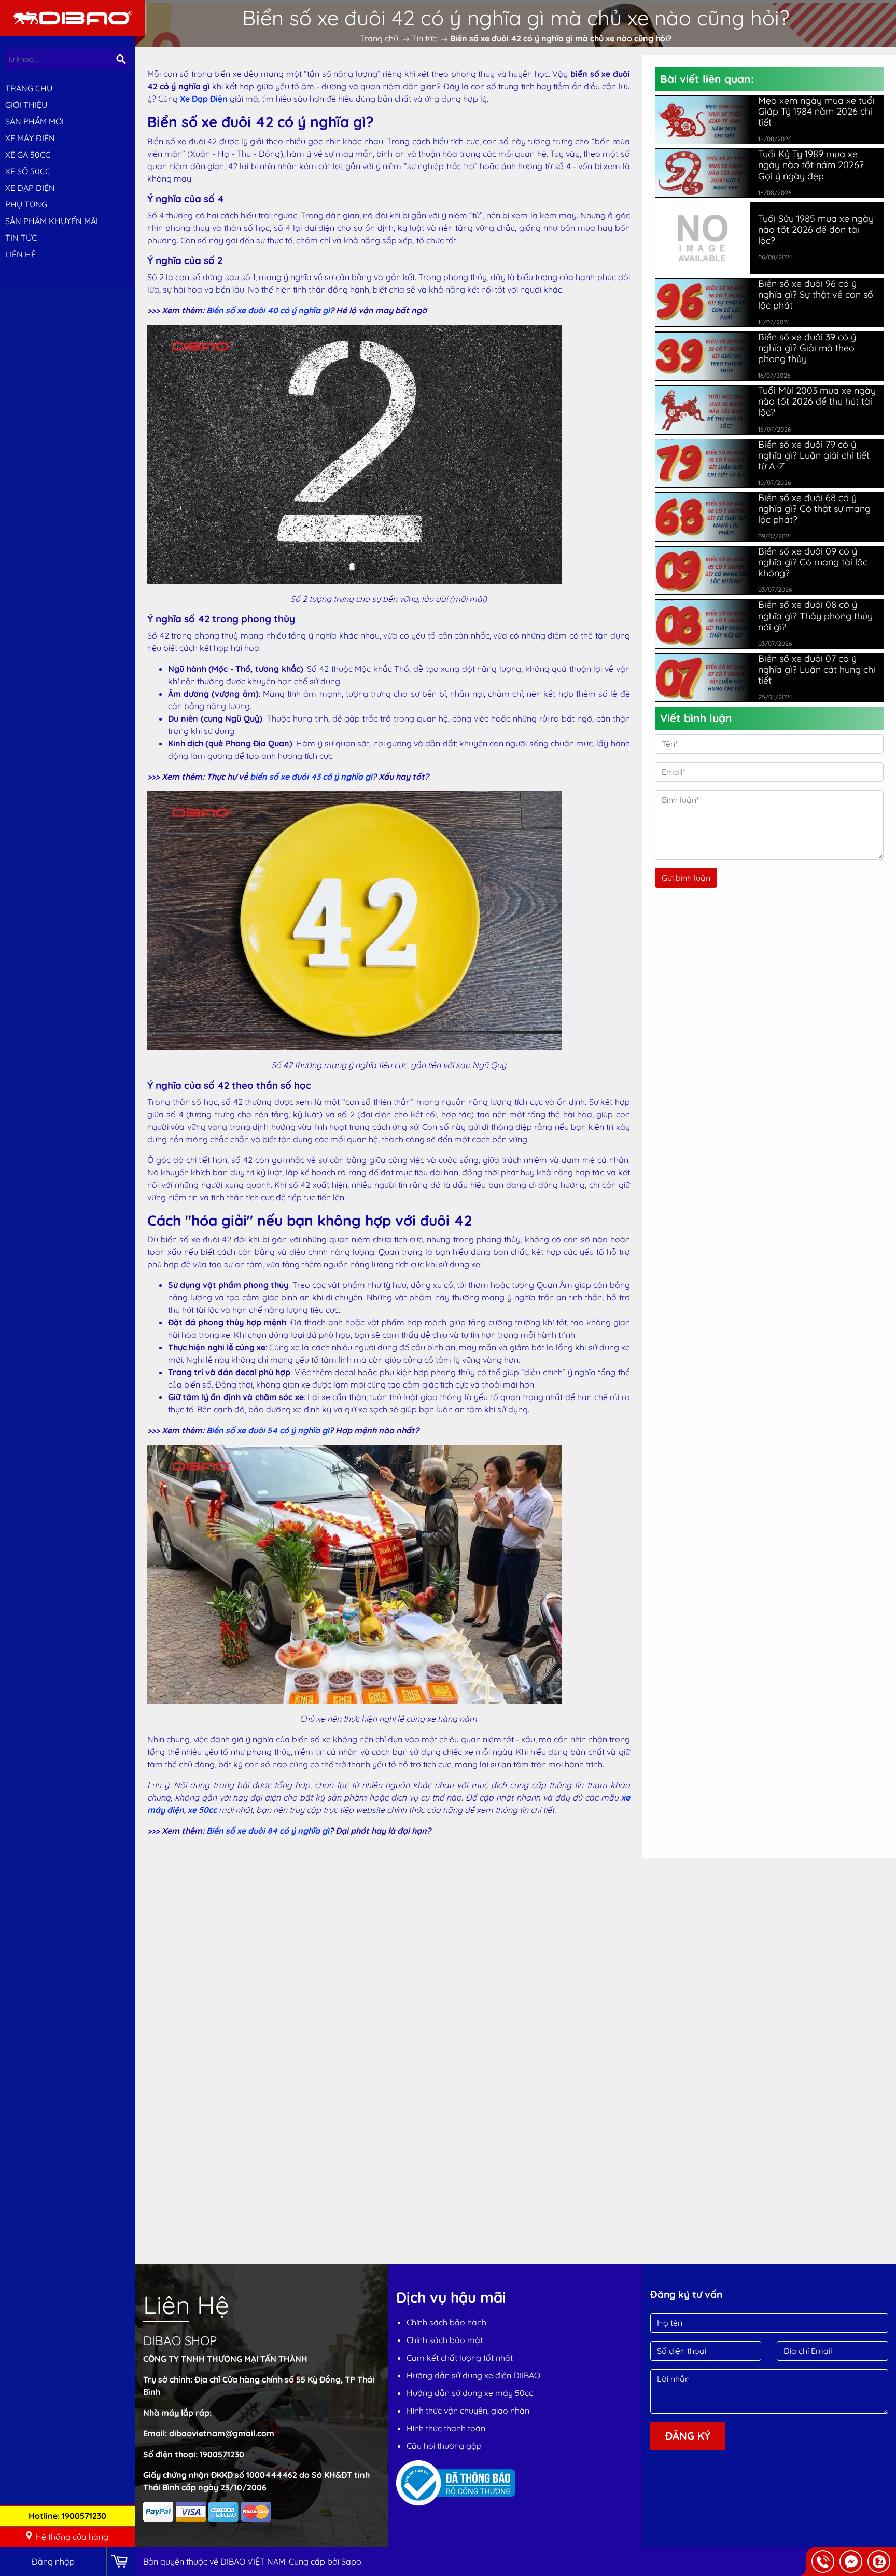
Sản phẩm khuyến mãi (52, 221)
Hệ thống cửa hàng (72, 2537)
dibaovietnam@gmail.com (222, 2433)
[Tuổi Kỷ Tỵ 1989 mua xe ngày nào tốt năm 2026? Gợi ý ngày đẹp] (703, 173)
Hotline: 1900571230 (67, 2516)
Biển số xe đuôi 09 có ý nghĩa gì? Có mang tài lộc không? (813, 562)
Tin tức (21, 238)
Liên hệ (20, 254)
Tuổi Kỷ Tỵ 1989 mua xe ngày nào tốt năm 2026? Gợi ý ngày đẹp (811, 165)
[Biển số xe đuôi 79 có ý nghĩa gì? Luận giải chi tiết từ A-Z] (703, 463)
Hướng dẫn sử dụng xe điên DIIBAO (473, 2375)
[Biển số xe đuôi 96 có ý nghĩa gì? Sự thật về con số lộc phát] (703, 302)
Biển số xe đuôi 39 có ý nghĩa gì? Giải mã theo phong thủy (807, 348)
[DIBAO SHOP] (73, 17)
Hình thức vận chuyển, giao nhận (468, 2411)
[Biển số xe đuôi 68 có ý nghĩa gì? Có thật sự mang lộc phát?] (703, 517)
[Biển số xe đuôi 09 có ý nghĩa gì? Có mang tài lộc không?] (703, 571)
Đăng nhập (53, 2561)
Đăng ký (688, 2436)
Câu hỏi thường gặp (444, 2446)
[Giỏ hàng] (121, 2562)
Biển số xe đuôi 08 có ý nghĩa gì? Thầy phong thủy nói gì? (815, 615)
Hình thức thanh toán (446, 2428)
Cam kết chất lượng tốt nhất (460, 2358)
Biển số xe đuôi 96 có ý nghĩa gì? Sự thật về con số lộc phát (816, 294)
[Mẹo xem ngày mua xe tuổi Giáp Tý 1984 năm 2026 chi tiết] (703, 120)
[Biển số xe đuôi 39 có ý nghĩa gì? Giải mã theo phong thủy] (703, 356)
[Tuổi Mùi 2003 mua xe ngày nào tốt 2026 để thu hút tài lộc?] (703, 410)
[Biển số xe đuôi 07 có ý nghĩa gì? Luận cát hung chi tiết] (703, 678)
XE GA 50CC (28, 155)
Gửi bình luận (686, 878)
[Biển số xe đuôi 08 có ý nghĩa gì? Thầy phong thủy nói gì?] (703, 624)
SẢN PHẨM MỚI (34, 121)
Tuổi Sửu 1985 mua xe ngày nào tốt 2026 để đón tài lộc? (816, 230)
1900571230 (222, 2454)
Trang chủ (29, 88)
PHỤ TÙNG (26, 204)
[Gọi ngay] (823, 2561)
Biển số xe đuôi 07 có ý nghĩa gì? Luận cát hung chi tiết (817, 669)
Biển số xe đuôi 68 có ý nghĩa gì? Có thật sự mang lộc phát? (814, 509)
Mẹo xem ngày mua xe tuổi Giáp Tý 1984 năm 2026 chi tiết (816, 111)
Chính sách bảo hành (446, 2322)
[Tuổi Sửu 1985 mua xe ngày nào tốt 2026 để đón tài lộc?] (703, 237)
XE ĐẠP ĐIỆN (30, 188)
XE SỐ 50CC (28, 171)
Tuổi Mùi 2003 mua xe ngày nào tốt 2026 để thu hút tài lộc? (817, 401)
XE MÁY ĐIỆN (30, 138)
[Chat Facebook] (851, 2561)
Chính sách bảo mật (445, 2340)
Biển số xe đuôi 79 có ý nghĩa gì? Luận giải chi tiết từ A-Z (814, 455)
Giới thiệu (26, 105)
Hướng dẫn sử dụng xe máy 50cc (470, 2393)
